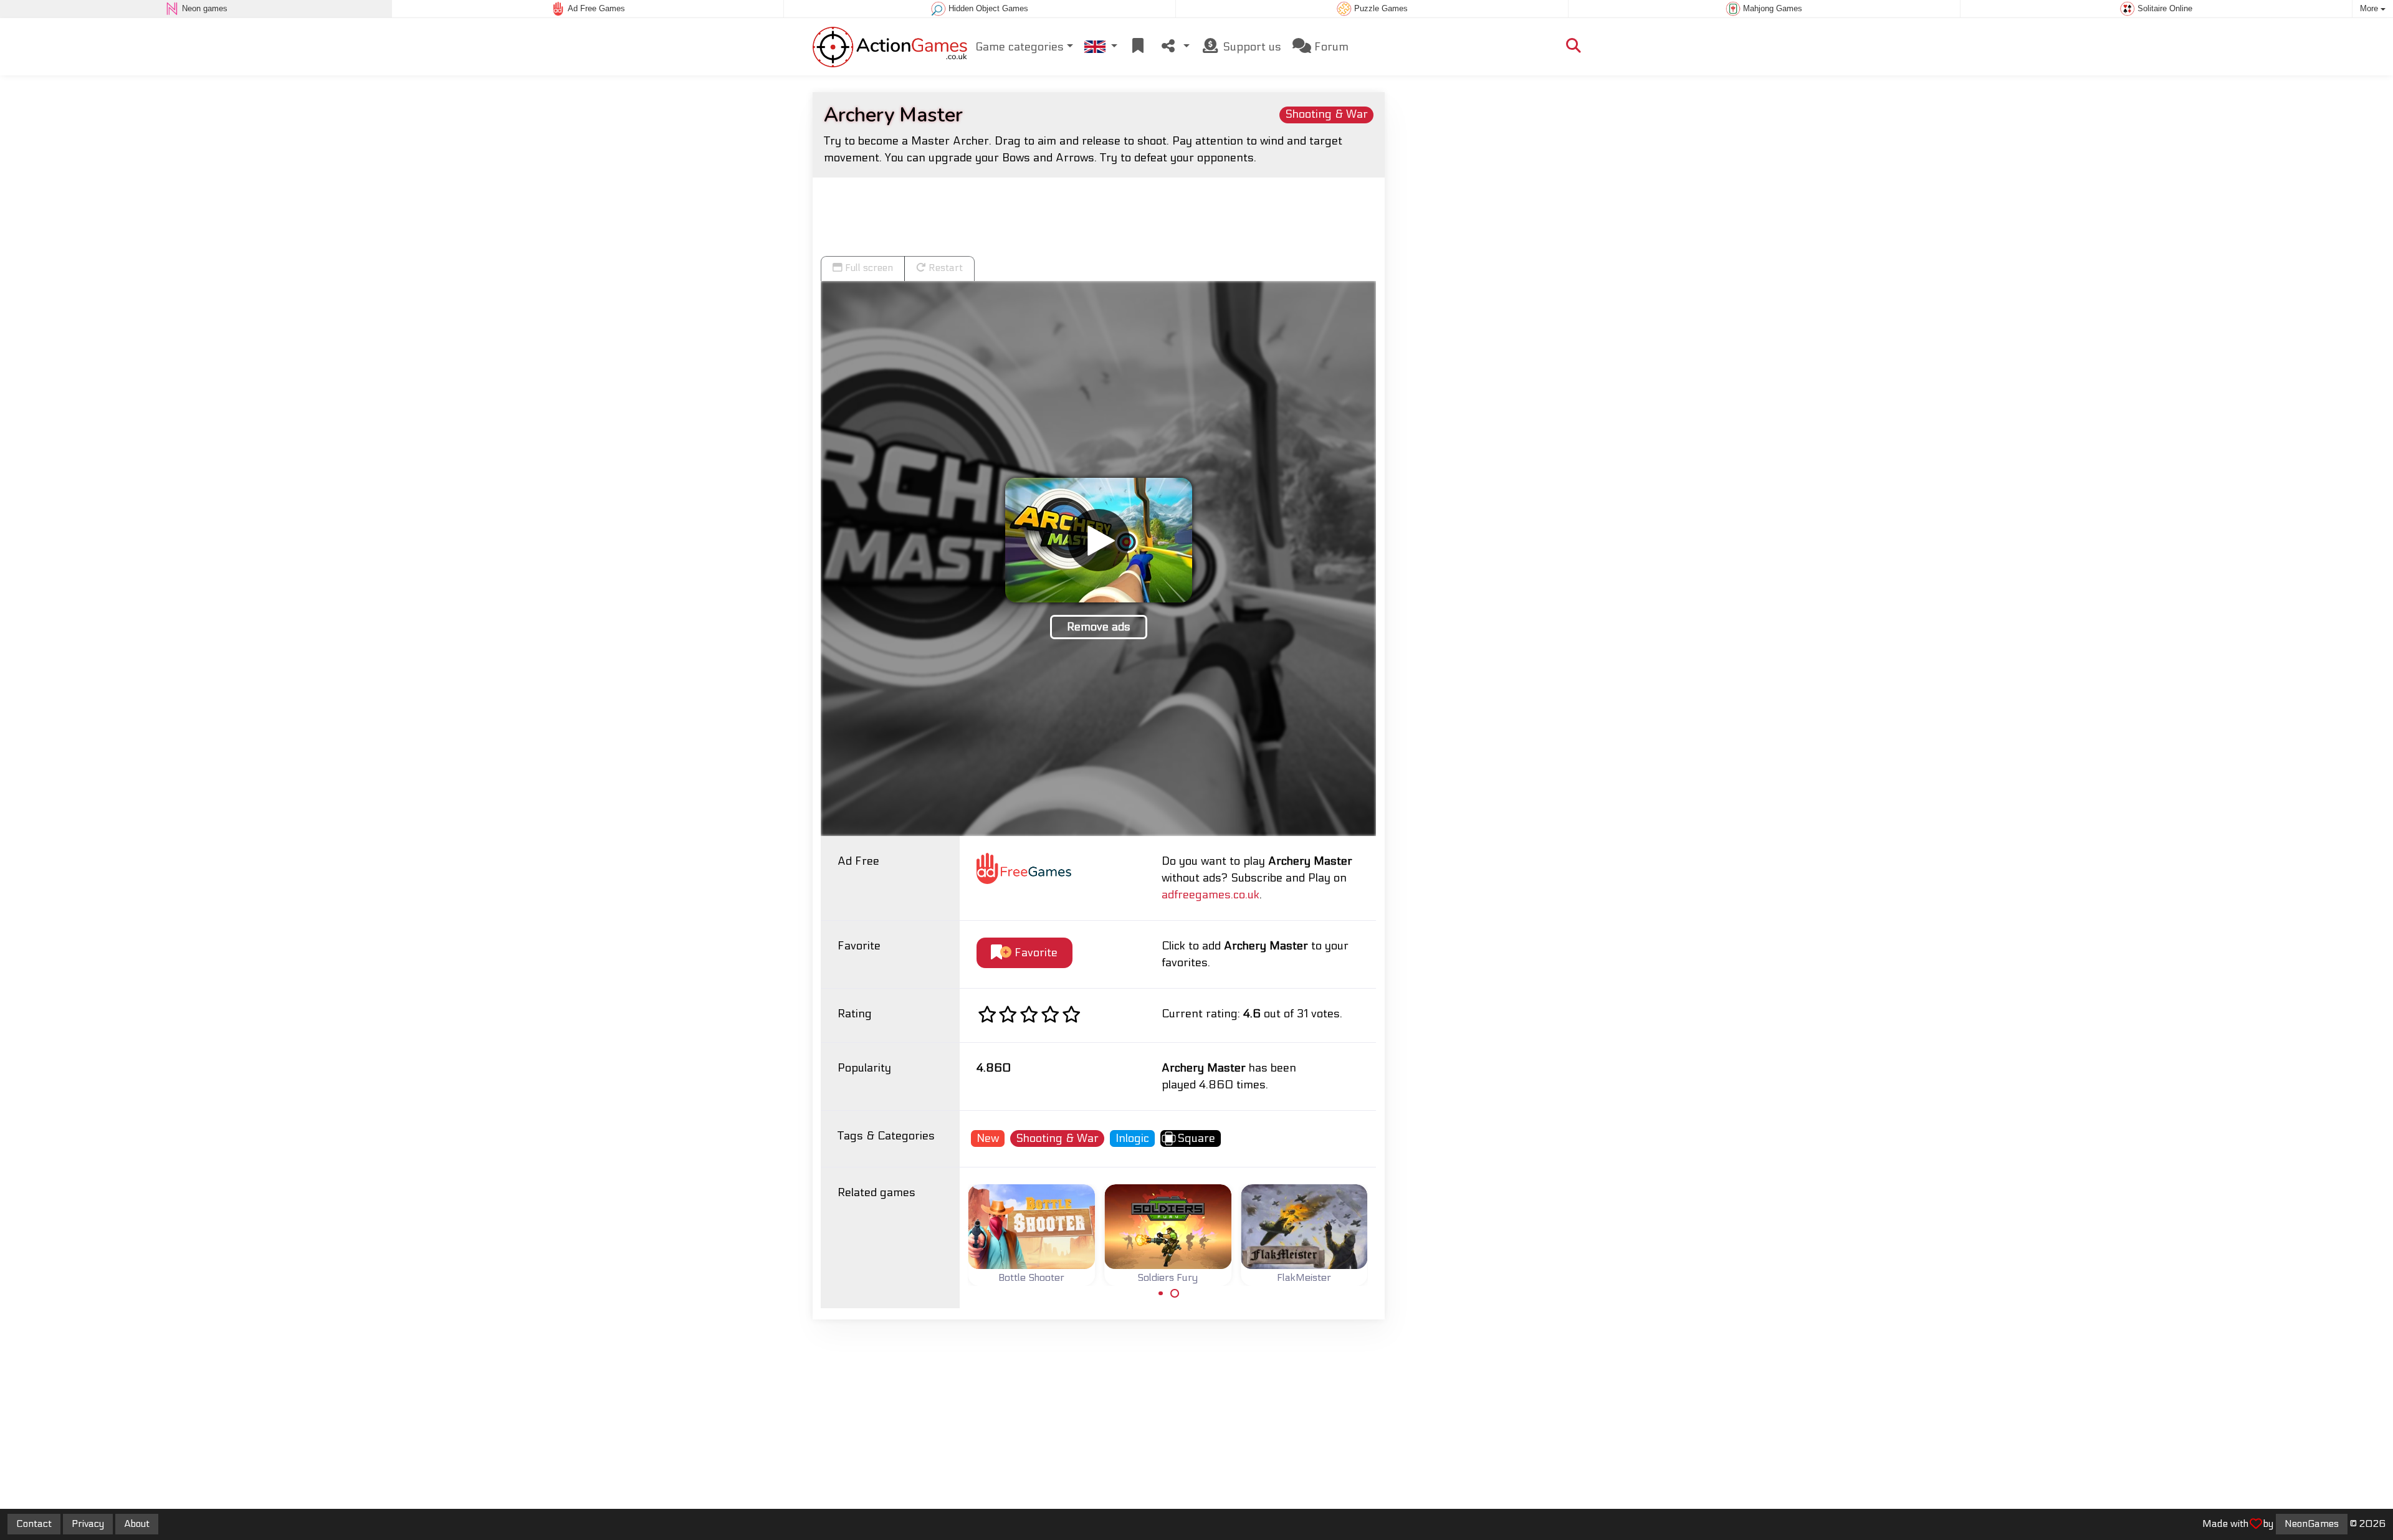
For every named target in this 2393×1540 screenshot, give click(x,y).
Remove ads (1099, 627)
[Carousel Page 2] (1175, 1293)
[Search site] (1574, 47)
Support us (1250, 47)
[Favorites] (1138, 47)
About (137, 1524)
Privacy (88, 1524)
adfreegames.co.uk (1211, 895)
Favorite (1034, 953)
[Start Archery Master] (1099, 540)
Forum (1330, 47)
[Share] (1174, 47)
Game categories (1020, 47)
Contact (34, 1524)
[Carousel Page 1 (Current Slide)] (1161, 1293)
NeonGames (2312, 1524)
